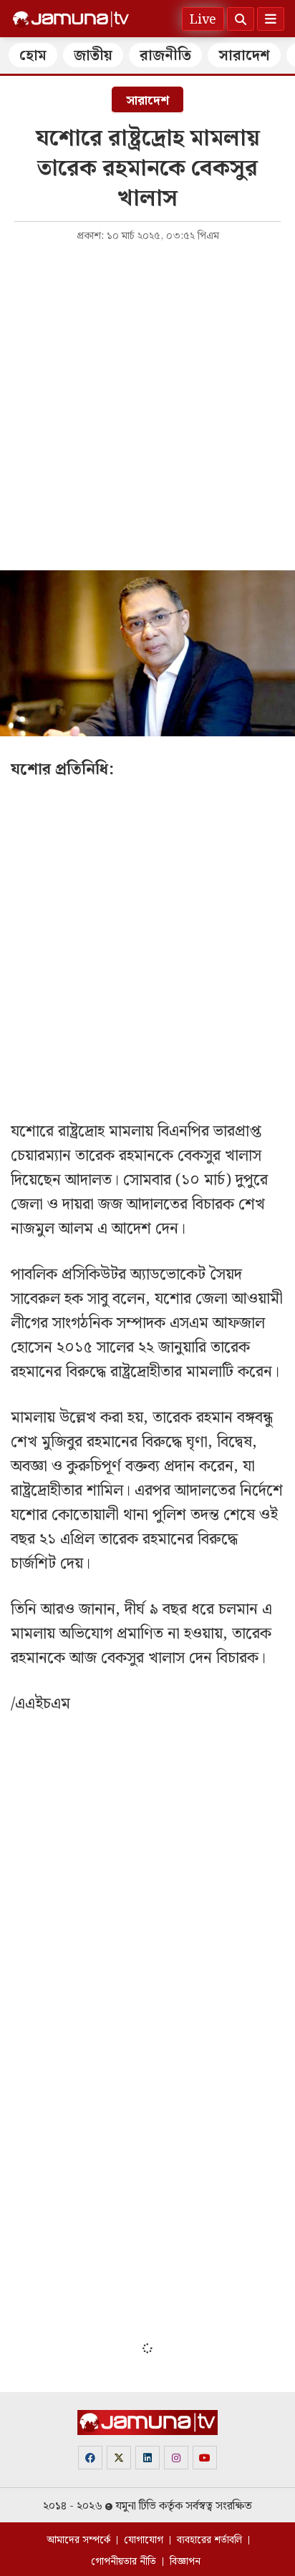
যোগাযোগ (144, 2540)
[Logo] (71, 19)
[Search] (241, 19)
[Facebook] (90, 2458)
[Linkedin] (147, 2458)
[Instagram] (176, 2458)
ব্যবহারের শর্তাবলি (209, 2540)
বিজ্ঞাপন (185, 2562)
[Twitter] (119, 2458)
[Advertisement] (147, 405)
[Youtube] (205, 2458)
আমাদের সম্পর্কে (78, 2540)
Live (203, 20)
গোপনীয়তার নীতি (124, 2562)
